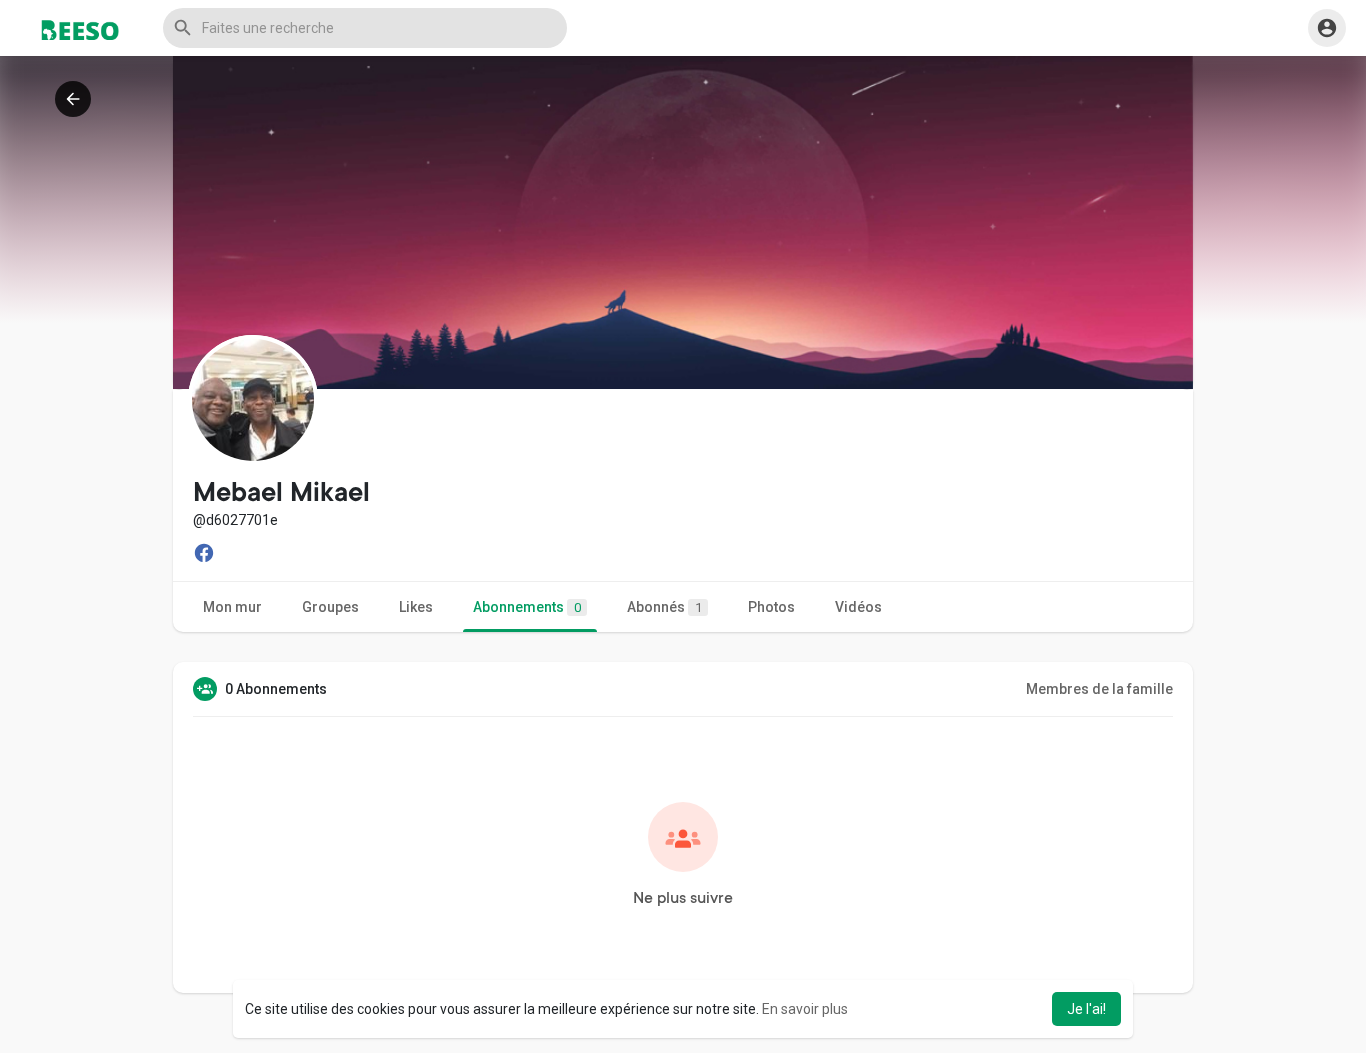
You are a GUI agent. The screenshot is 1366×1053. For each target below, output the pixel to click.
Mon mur (232, 607)
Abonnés (664, 607)
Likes (416, 607)
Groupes (330, 607)
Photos (771, 607)
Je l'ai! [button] (1086, 1009)
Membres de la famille (1099, 689)
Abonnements (527, 607)
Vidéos (858, 607)
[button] (365, 28)
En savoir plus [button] (805, 1009)
